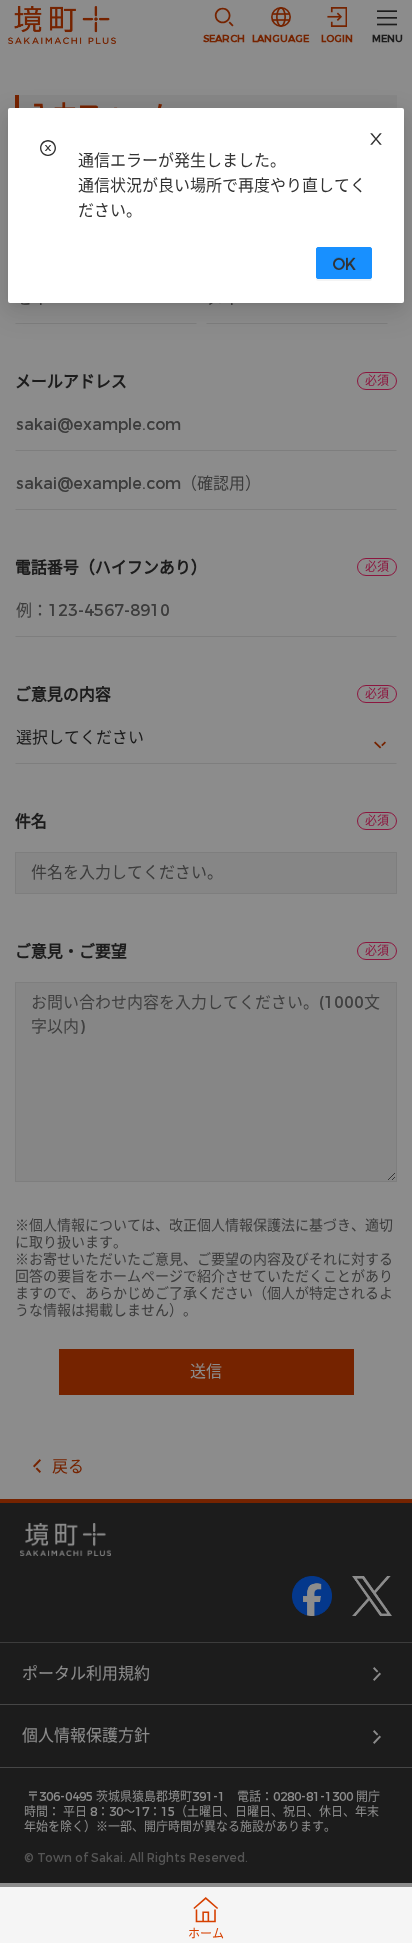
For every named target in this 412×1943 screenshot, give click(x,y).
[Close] (376, 136)
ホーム (206, 1934)
